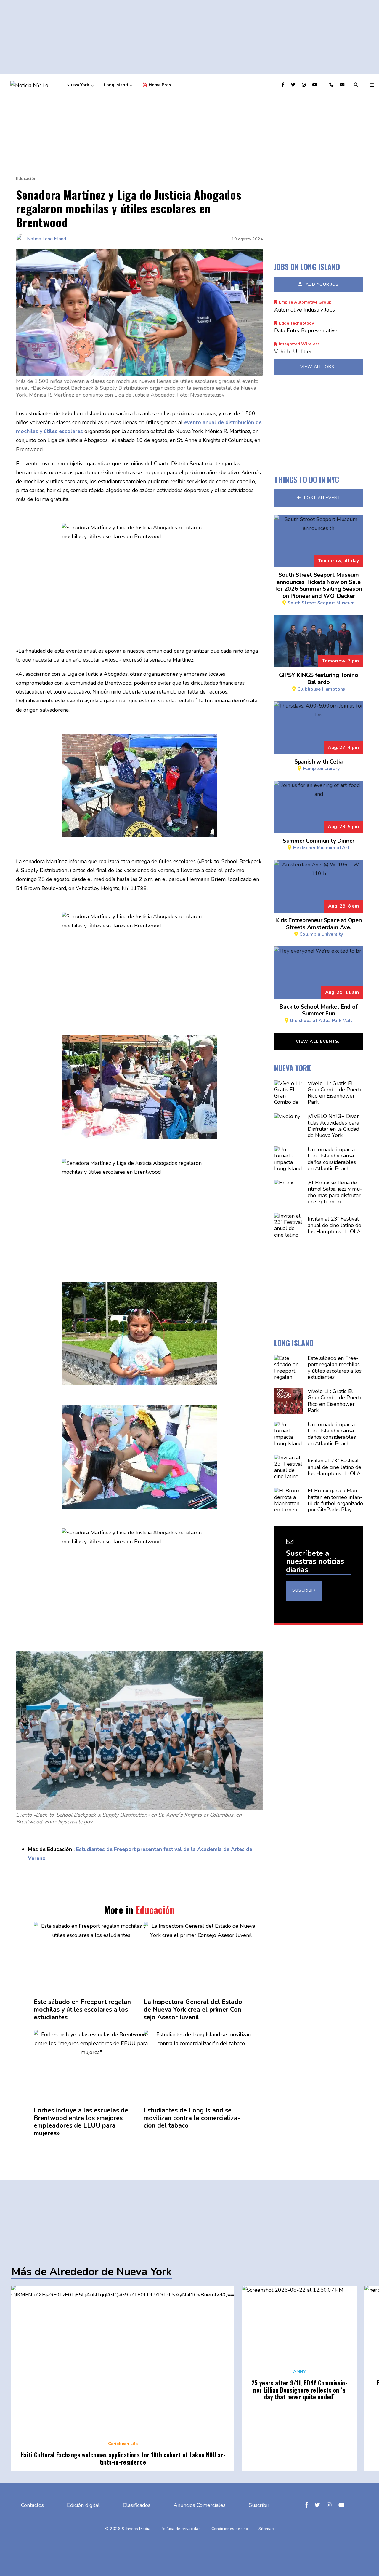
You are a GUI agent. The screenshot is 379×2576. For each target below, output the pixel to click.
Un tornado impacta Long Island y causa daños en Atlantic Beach (332, 1159)
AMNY (299, 2372)
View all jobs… (319, 367)
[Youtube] (315, 85)
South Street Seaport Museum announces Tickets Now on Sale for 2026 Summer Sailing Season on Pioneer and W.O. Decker (318, 588)
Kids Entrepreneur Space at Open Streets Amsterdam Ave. (319, 927)
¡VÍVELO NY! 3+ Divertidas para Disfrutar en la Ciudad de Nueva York (334, 1126)
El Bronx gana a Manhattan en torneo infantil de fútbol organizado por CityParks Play (335, 1500)
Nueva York (78, 85)
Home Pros (160, 85)
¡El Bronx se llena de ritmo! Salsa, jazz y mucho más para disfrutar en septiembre (335, 1192)
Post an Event (322, 498)
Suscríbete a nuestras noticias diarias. (315, 1562)
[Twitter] (294, 85)
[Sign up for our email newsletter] (343, 85)
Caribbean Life (123, 2444)
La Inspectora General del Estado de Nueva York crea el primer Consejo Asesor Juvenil (194, 2010)
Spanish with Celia (319, 764)
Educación (26, 179)
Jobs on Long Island (307, 267)
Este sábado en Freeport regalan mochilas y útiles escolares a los (82, 2010)
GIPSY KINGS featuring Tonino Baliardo (318, 681)
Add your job (322, 284)
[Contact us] (332, 85)
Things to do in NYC (307, 479)
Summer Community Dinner (319, 844)
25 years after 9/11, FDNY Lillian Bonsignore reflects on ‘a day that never (299, 2390)
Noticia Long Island (46, 239)
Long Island (116, 85)
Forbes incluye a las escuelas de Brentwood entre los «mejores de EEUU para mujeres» (81, 2122)
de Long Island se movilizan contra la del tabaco (192, 2118)
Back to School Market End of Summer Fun (318, 1013)
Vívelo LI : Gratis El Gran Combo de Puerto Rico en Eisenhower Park (335, 1093)
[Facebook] (284, 85)
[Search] (357, 85)
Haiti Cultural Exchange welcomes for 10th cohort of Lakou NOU (123, 2458)
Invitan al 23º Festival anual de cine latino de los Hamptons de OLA (334, 1225)
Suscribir (304, 1590)
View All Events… (319, 1041)
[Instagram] (305, 85)
